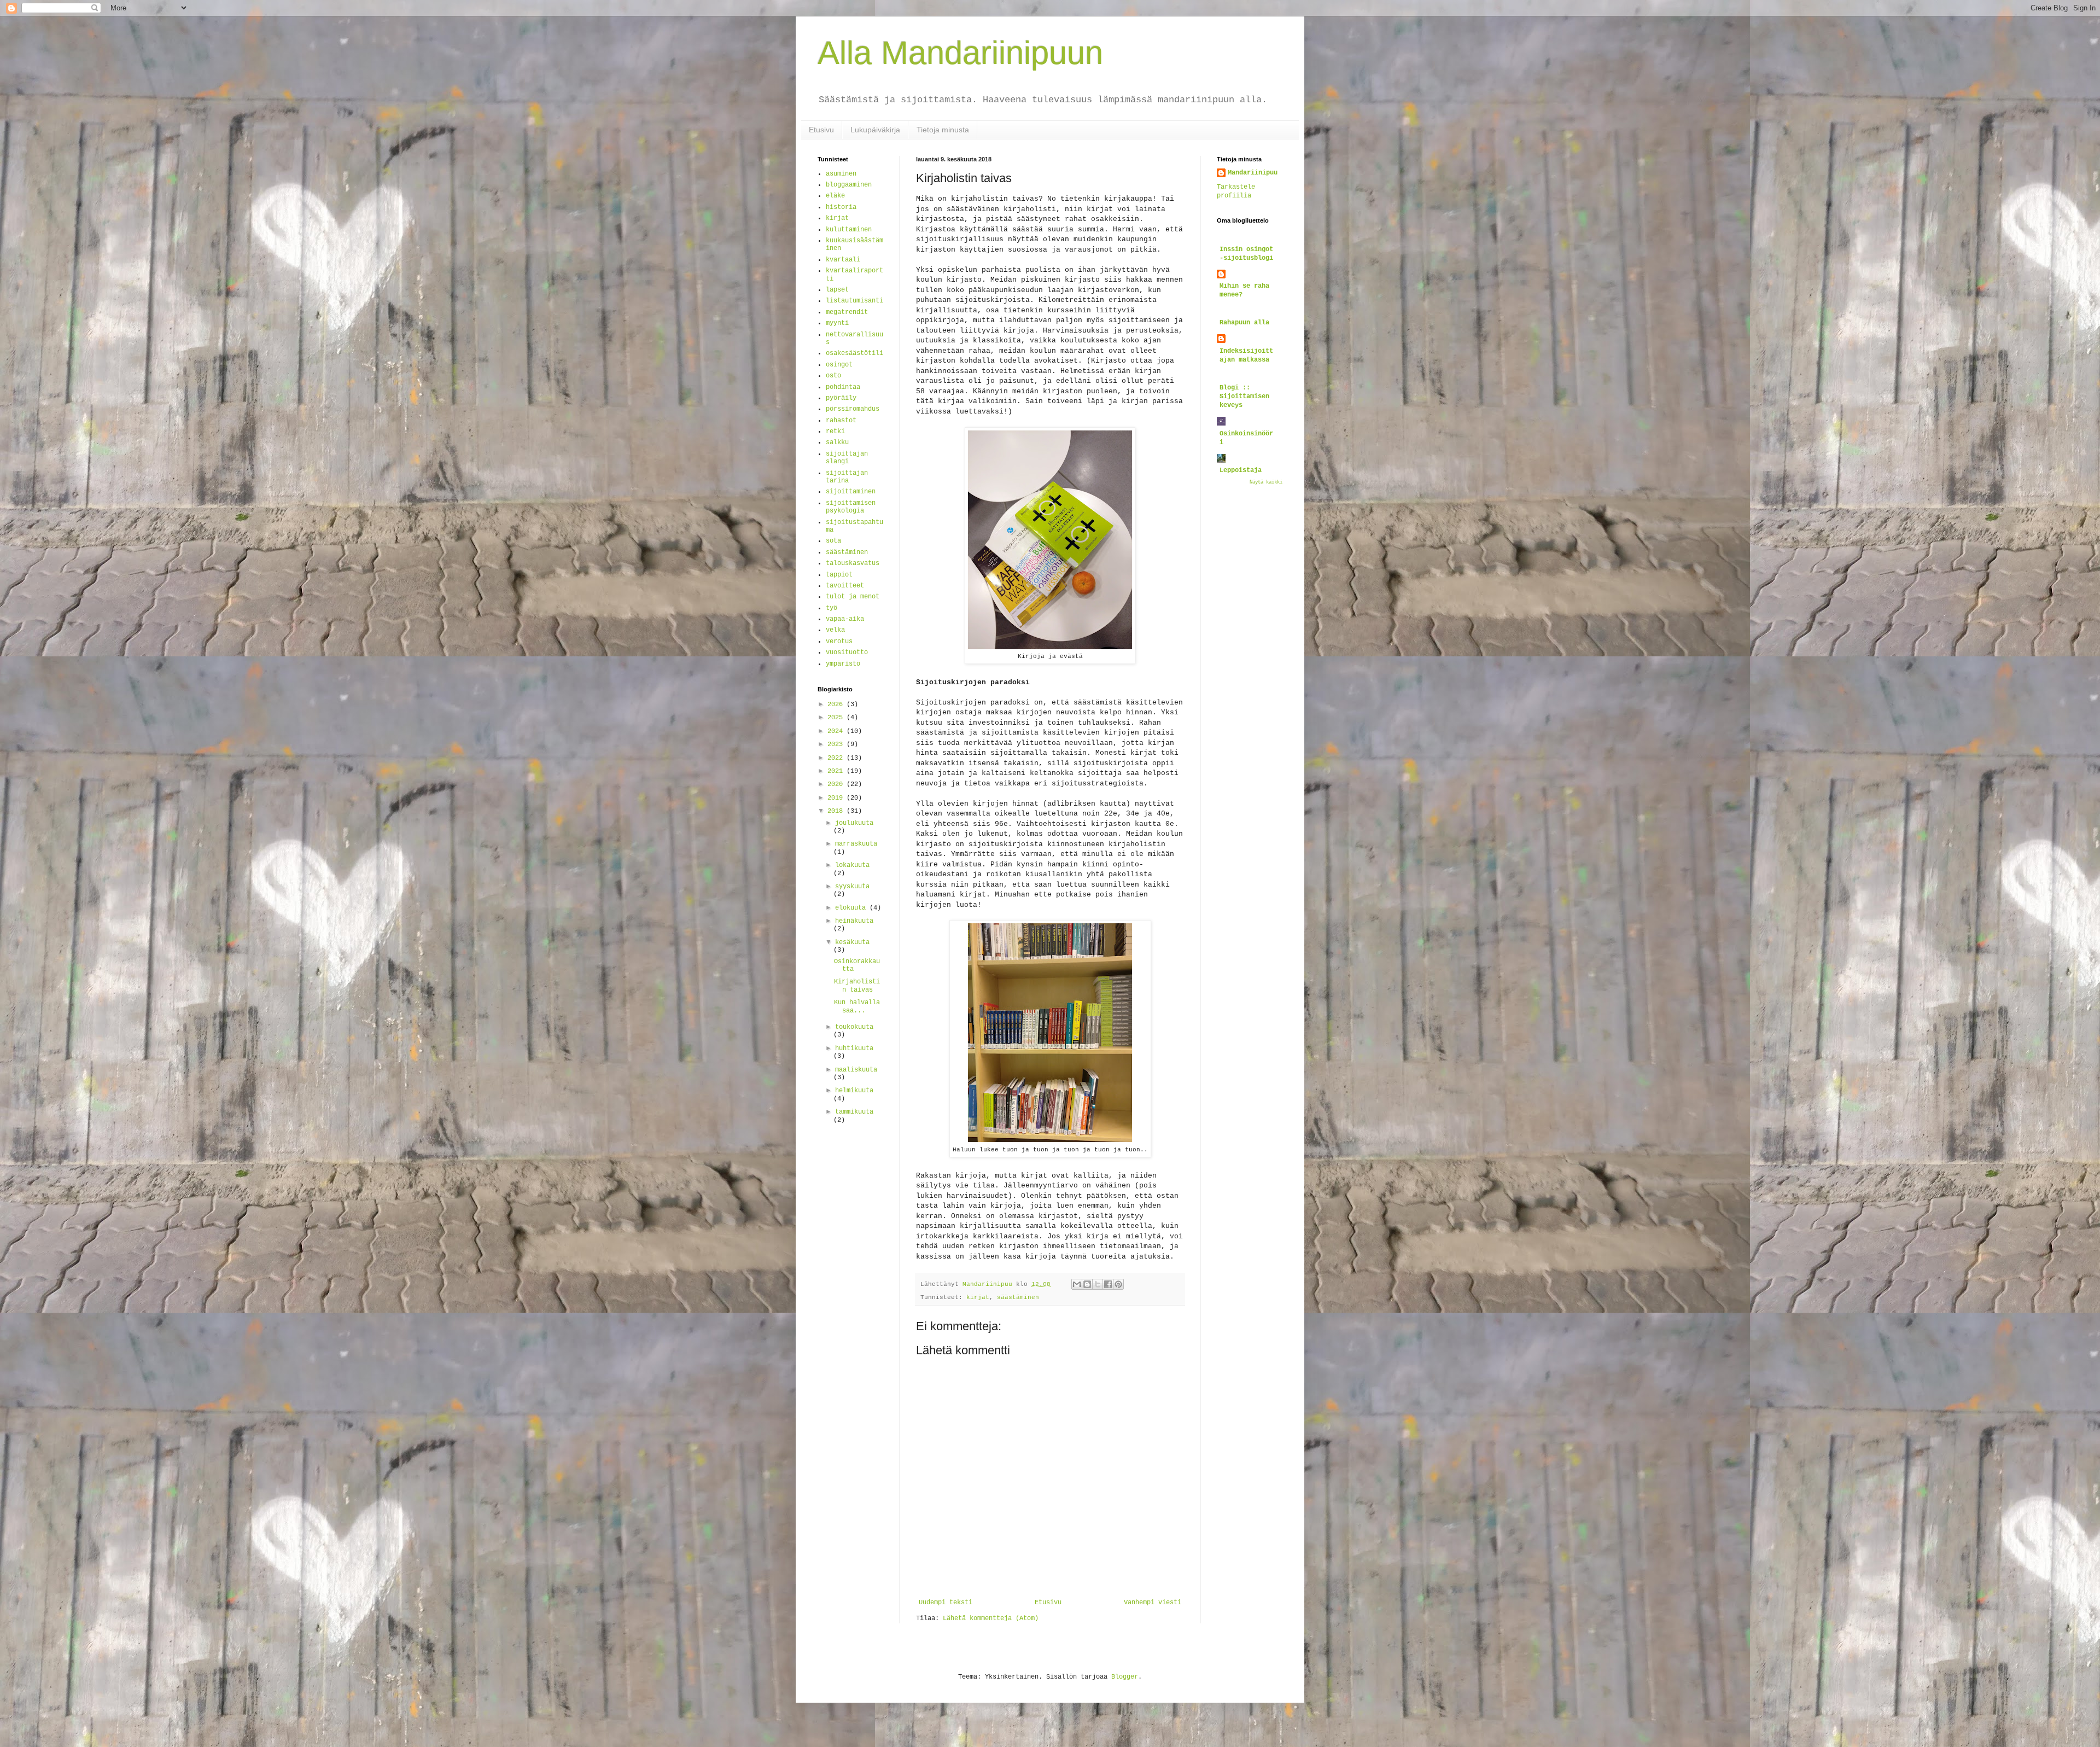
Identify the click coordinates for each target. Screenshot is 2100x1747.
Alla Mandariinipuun (960, 53)
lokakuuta (852, 865)
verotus (839, 642)
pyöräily (841, 398)
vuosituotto (847, 653)
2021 (837, 771)
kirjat (978, 1297)
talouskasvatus (853, 563)
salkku (837, 442)
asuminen (841, 174)
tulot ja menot (853, 597)
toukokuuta (854, 1027)
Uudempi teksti (946, 1603)
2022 (837, 758)
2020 (837, 784)
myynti (837, 323)
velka (835, 630)
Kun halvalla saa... (857, 1006)
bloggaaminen (849, 185)
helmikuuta (854, 1091)
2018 (837, 811)
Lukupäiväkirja (875, 130)
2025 (837, 718)
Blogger (1125, 1677)
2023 (837, 744)
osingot (839, 365)
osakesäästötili (854, 353)
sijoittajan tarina (847, 477)
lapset (837, 290)
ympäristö (843, 664)
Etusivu (821, 130)
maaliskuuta (856, 1070)
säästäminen (1018, 1297)
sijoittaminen (851, 492)
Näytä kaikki (1266, 482)
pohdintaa (843, 387)
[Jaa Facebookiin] (1108, 1284)
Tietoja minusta (943, 130)
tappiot (839, 575)
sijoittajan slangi (847, 458)
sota (833, 541)
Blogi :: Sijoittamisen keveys (1244, 397)
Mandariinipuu (1253, 173)
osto (833, 376)
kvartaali (843, 260)
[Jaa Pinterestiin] (1118, 1284)
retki (835, 432)
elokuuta (852, 908)
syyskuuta (852, 887)
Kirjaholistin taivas (857, 986)
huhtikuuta (854, 1049)
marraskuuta (856, 844)
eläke (835, 196)
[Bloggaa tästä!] (1087, 1284)
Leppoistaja (1241, 470)
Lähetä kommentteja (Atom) (991, 1618)
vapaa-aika (845, 619)
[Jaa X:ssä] (1098, 1284)
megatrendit (847, 312)
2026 (837, 704)
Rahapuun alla (1244, 323)
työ (832, 608)
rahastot (841, 421)
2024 (837, 731)
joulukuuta (854, 823)
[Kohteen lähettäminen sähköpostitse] (1077, 1284)
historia (841, 207)
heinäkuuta (854, 921)
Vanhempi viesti (1153, 1603)
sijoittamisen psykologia (851, 507)
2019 (837, 798)
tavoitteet (845, 586)
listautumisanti (854, 301)
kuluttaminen (849, 230)
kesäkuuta (852, 942)
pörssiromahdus (853, 409)
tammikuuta (854, 1112)
